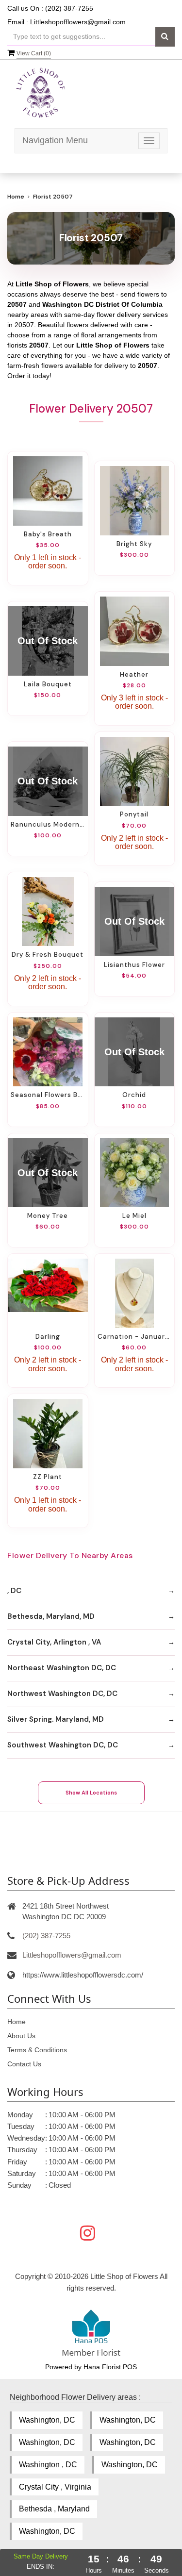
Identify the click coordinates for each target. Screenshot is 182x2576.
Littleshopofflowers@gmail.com (78, 22)
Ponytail (134, 814)
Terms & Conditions (37, 2050)
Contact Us (24, 2064)
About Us (21, 2036)
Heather (134, 674)
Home (16, 197)
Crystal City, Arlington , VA (54, 1642)
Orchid (134, 1095)
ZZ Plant (48, 1477)
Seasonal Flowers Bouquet (48, 1095)
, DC (14, 1591)
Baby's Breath (48, 534)
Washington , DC (48, 2465)
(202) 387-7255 (46, 1936)
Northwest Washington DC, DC (62, 1694)
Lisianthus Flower (134, 965)
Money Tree (48, 1216)
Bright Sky (134, 544)
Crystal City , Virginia (55, 2487)
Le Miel (134, 1216)
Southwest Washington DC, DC (63, 1745)
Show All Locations (91, 1793)
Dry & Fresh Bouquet (48, 955)
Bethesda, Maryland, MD (51, 1616)
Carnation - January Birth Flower (135, 1337)
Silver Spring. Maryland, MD (56, 1719)
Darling (48, 1337)
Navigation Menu (55, 140)
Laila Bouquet (48, 684)
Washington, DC (47, 2420)
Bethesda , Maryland (54, 2509)
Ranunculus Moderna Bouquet (48, 824)
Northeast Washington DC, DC (62, 1668)
